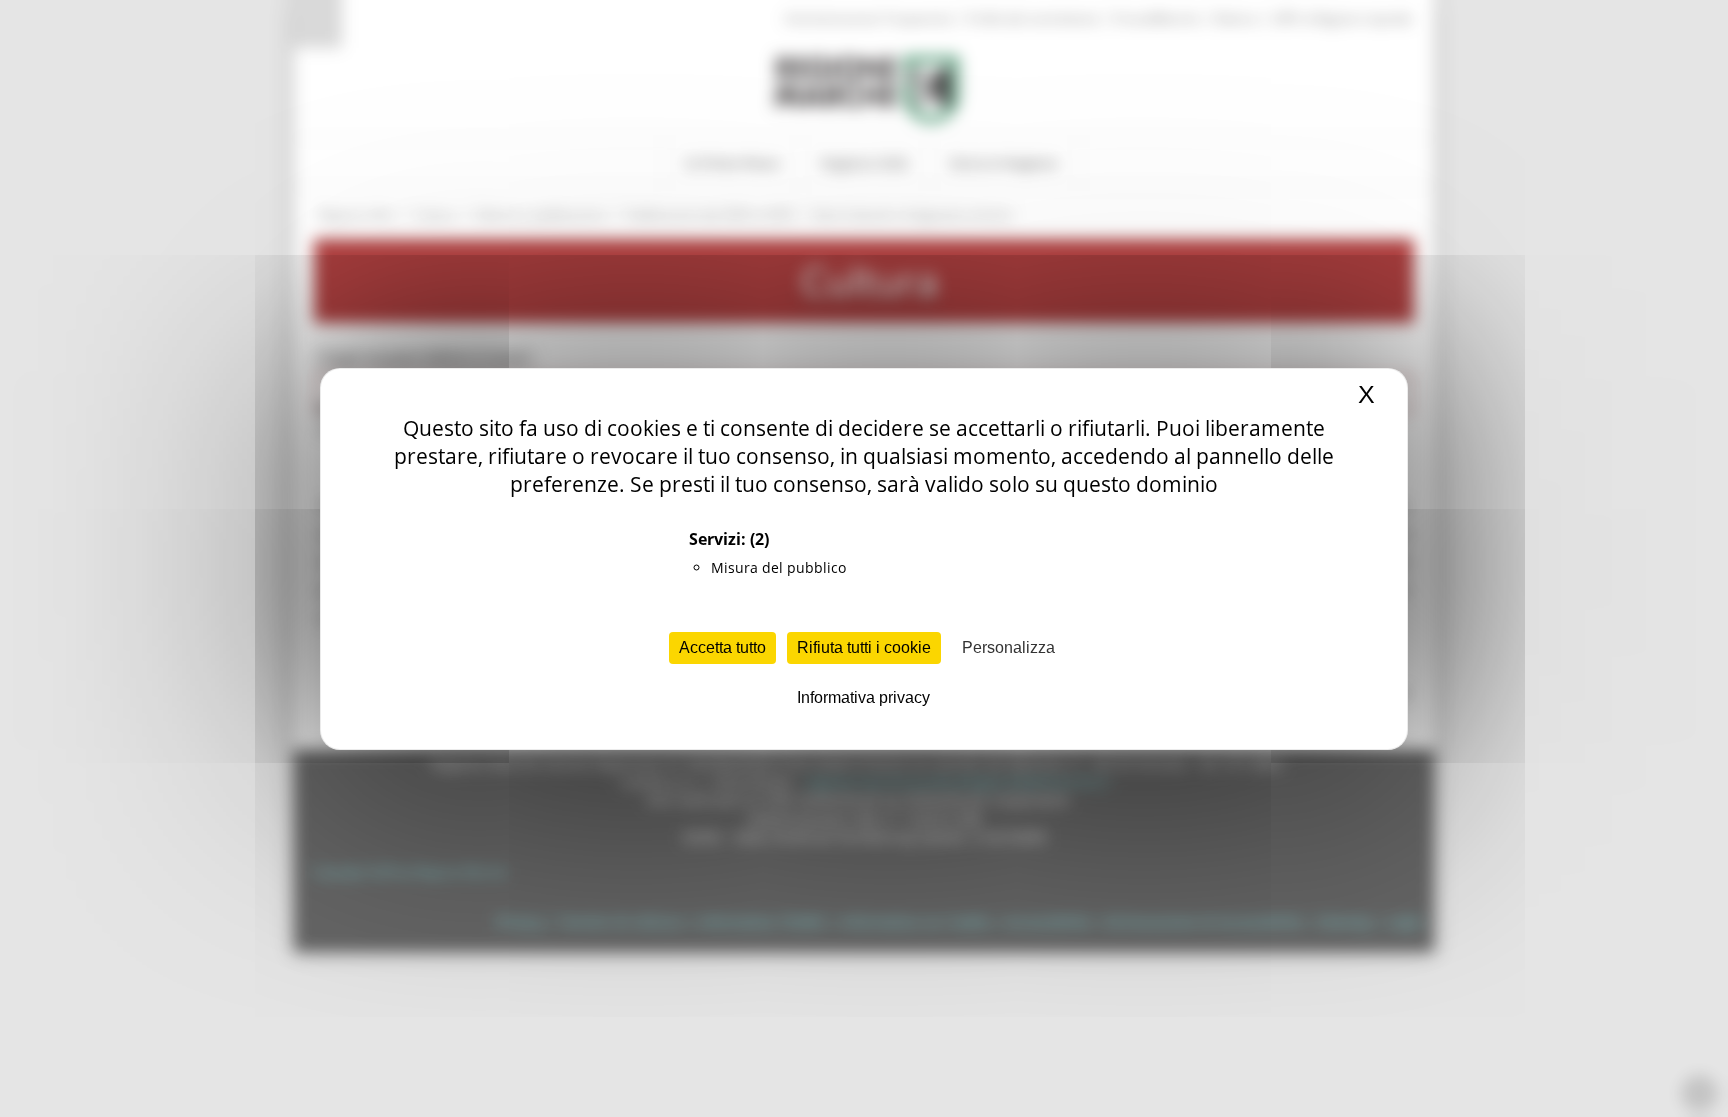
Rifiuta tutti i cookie (864, 647)
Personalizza (1008, 647)
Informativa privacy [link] (863, 697)
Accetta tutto (722, 647)
